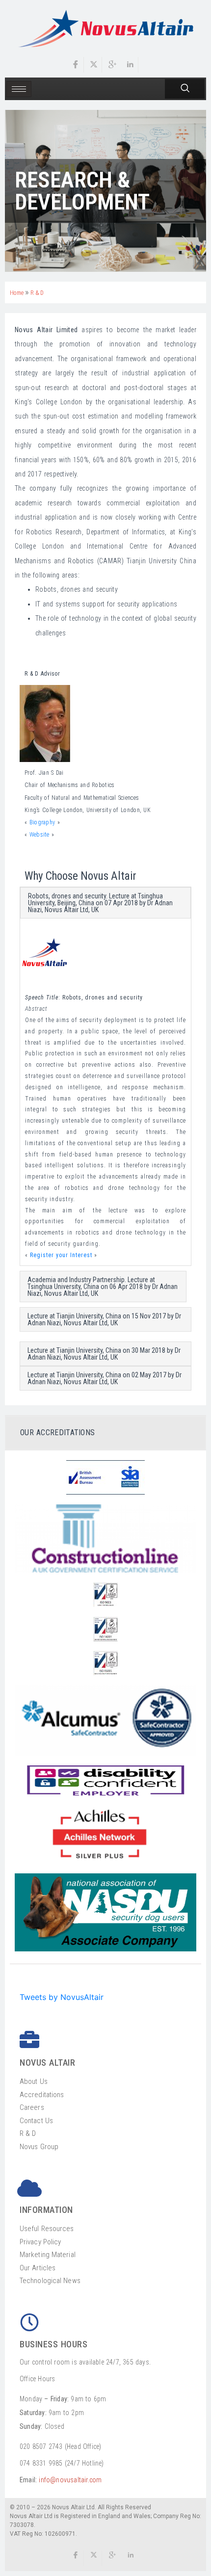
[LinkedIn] (131, 65)
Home (17, 293)
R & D (37, 293)
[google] (112, 2558)
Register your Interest (61, 1255)
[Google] (112, 65)
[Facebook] (76, 65)
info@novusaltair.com (70, 2480)
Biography (43, 822)
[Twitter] (94, 65)
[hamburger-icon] (19, 89)
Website (40, 835)
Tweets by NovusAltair (62, 1997)
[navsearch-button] (185, 89)
